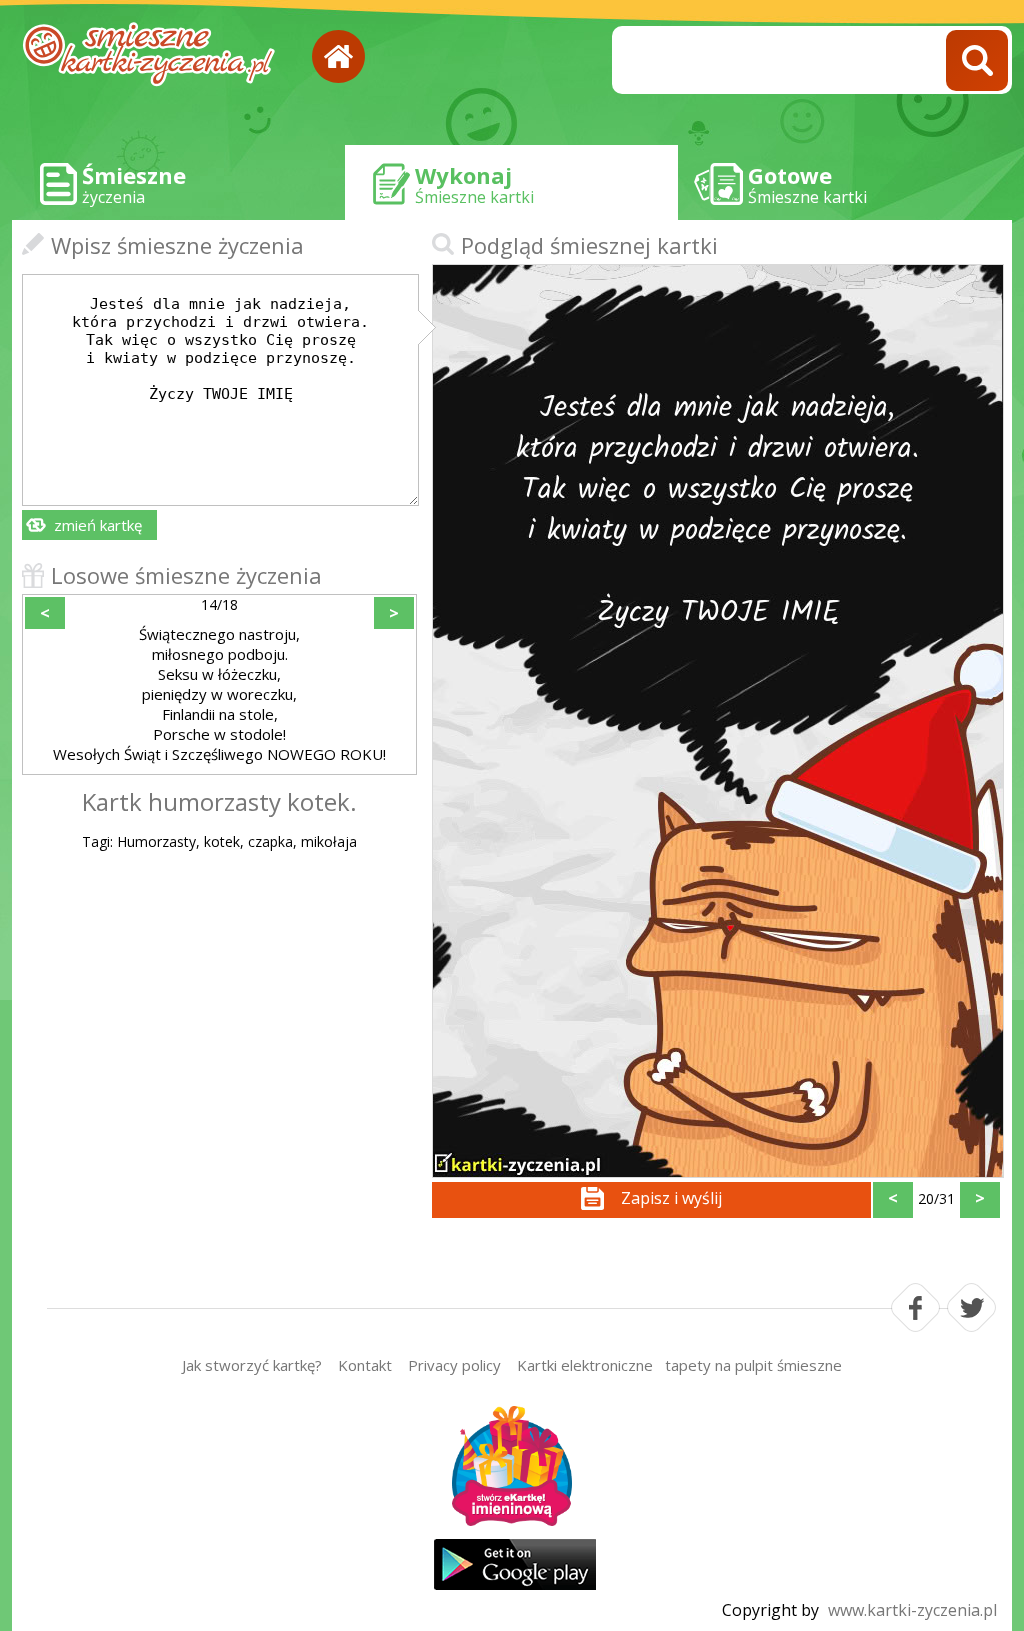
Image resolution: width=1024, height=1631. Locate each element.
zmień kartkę (98, 525)
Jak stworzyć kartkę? (252, 1365)
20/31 (936, 1198)
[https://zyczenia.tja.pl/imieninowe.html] (512, 1468)
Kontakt (365, 1365)
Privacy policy (454, 1365)
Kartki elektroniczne (585, 1365)
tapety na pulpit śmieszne (753, 1365)
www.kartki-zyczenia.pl (912, 1610)
